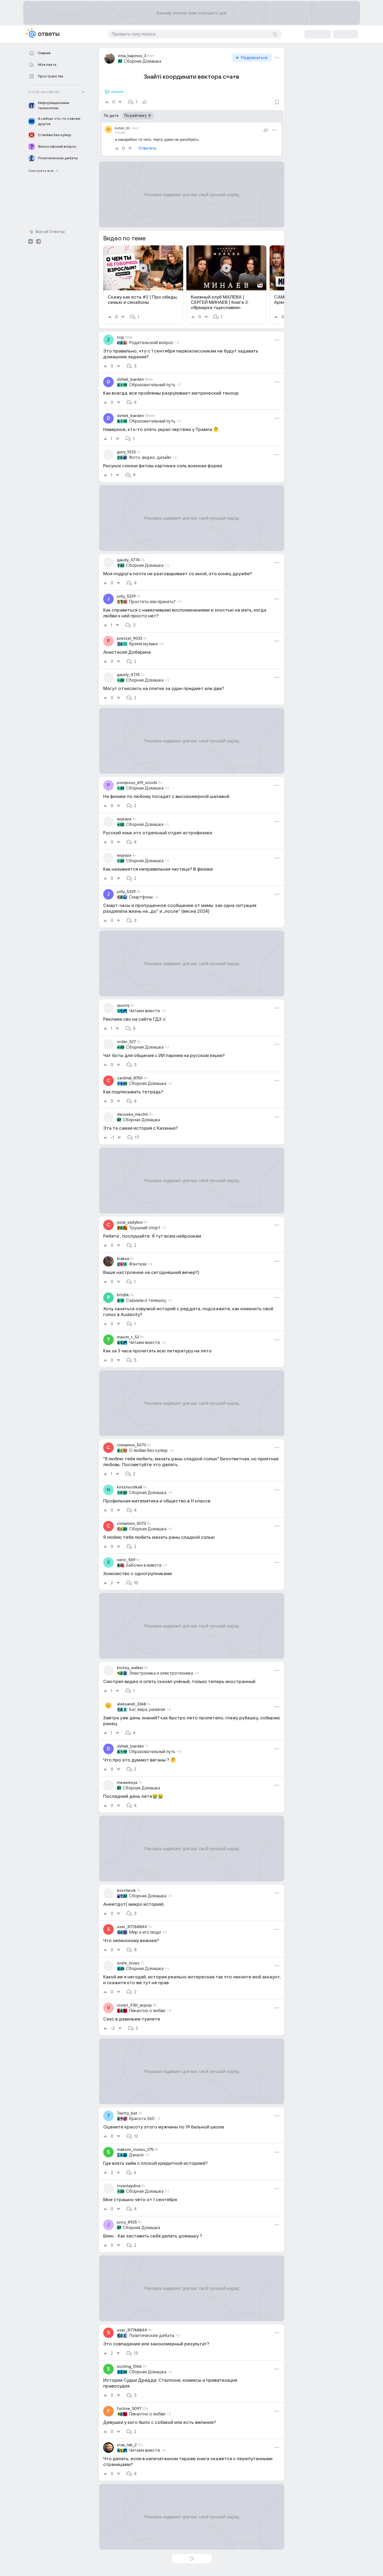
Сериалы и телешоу (146, 1301)
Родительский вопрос (151, 343)
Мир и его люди (145, 1932)
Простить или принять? (152, 602)
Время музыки (143, 644)
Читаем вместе (145, 1011)
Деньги (136, 2155)
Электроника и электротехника (161, 1673)
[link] (143, 285)
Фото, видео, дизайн (150, 458)
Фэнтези (138, 1264)
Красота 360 (142, 2119)
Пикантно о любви (147, 2011)
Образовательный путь (152, 385)
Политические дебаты (152, 2336)
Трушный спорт (145, 1228)
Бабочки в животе (144, 1565)
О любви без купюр (148, 1451)
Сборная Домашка (142, 61)
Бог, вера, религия (147, 1710)
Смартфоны (141, 897)
